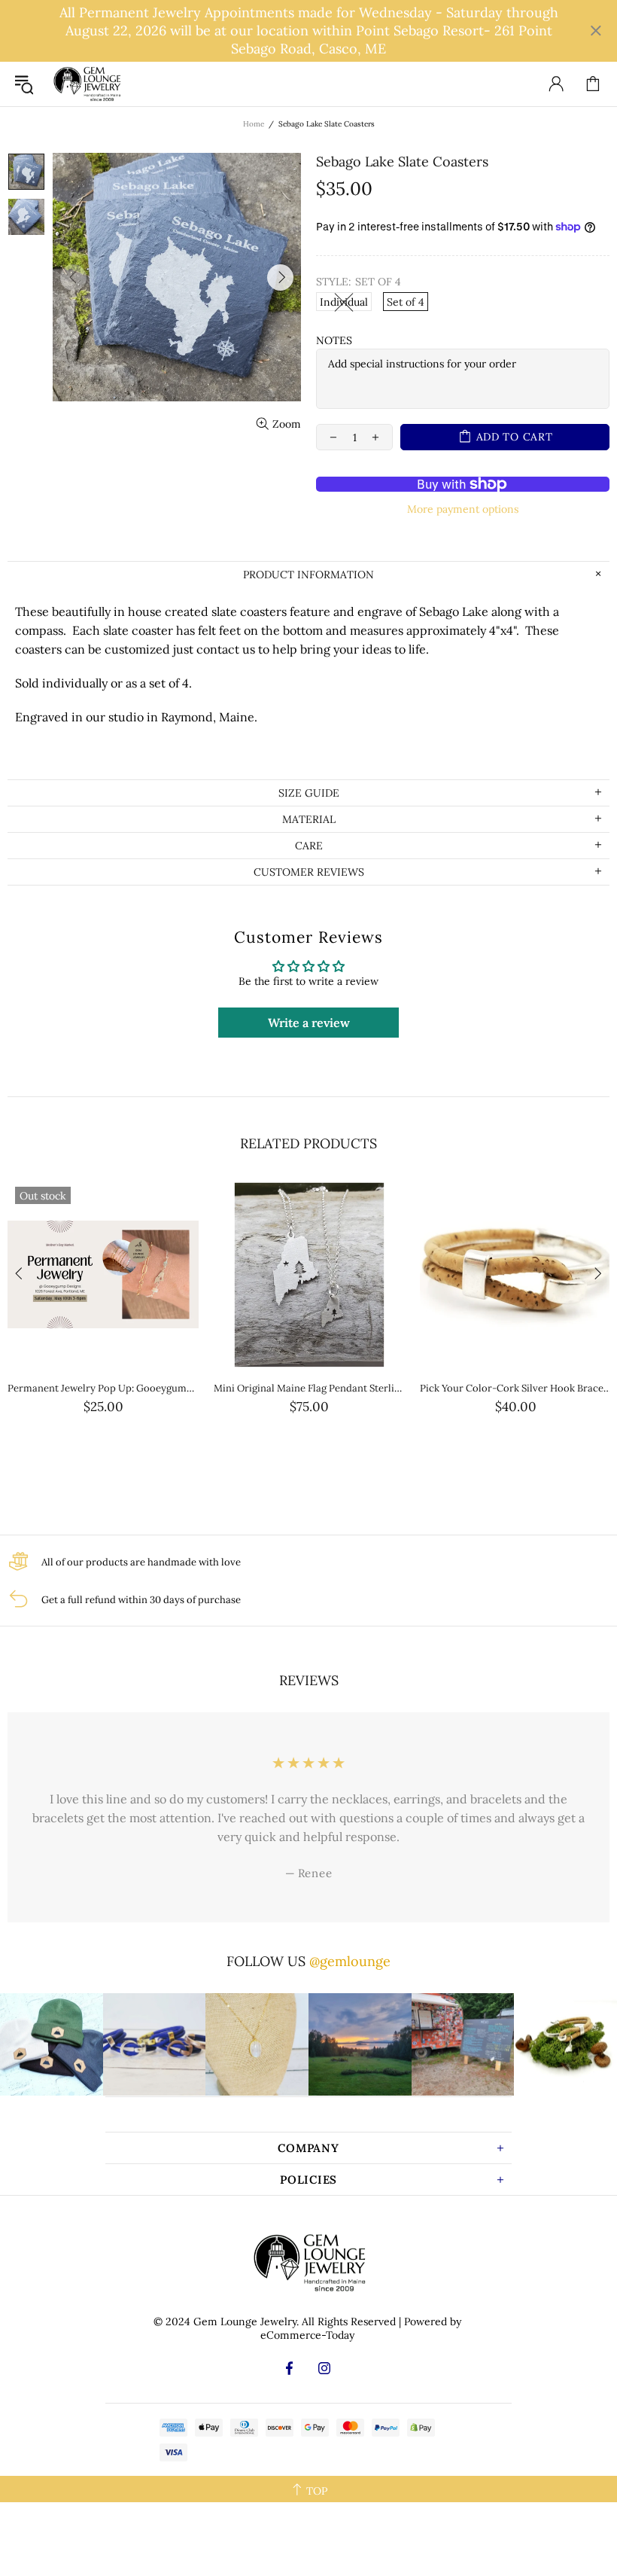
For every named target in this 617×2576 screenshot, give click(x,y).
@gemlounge (350, 1961)
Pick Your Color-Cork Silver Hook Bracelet (515, 1388)
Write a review (309, 1023)
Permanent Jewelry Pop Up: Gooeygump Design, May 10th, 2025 (103, 1388)
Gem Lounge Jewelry (87, 84)
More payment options (463, 509)
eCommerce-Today (307, 2335)
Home (254, 124)
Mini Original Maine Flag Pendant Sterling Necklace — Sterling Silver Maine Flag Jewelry (309, 1388)
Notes (334, 340)
